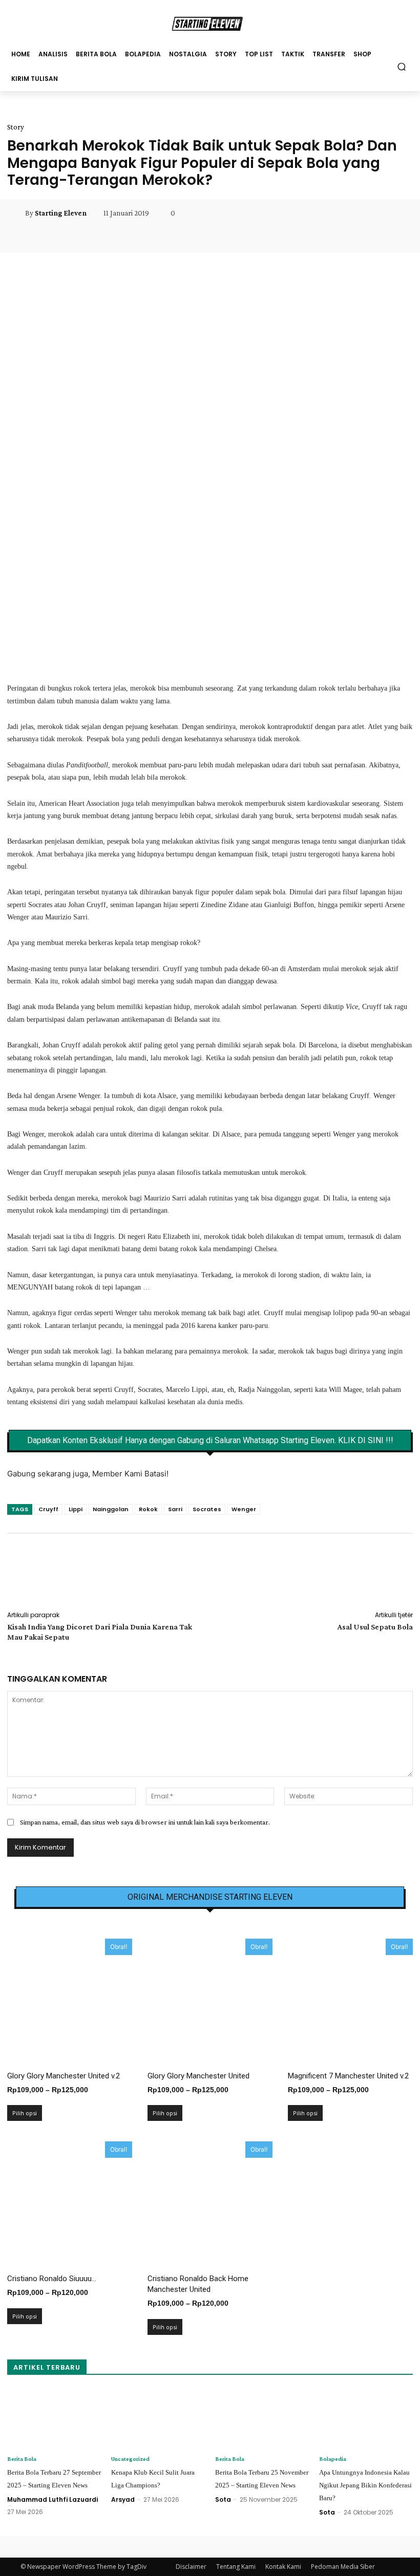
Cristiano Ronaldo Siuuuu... (52, 2279)
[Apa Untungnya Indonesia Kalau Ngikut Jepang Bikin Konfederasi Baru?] (366, 2419)
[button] (402, 66)
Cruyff (48, 1509)
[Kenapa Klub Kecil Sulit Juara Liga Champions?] (158, 2419)
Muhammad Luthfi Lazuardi (52, 2499)
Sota (223, 2499)
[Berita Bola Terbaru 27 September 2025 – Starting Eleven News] (54, 2419)
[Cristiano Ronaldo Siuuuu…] (70, 2204)
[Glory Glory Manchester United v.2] (70, 2001)
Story (16, 127)
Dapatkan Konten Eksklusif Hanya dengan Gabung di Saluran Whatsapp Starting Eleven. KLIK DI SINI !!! (210, 1441)
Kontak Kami (283, 2567)
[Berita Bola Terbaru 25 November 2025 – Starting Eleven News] (262, 2419)
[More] (252, 236)
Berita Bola (22, 2459)
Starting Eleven (61, 213)
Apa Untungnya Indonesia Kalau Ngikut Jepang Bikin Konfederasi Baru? (365, 2485)
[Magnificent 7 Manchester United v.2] (350, 2001)
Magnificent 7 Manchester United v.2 (348, 2076)
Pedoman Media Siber (343, 2567)
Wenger (244, 1509)
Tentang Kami (236, 2567)
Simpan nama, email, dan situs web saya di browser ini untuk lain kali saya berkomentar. (145, 1822)
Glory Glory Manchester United (198, 2076)
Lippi (76, 1509)
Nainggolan (111, 1509)
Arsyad (123, 2499)
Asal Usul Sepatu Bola (375, 1627)
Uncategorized (130, 2459)
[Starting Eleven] (16, 213)
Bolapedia (333, 2459)
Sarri (175, 1509)
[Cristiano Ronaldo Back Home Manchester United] (210, 2204)
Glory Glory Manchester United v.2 (64, 2076)
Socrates (207, 1509)
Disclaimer (191, 2567)
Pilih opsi (25, 2113)
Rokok (148, 1509)
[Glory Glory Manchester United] (210, 2001)
